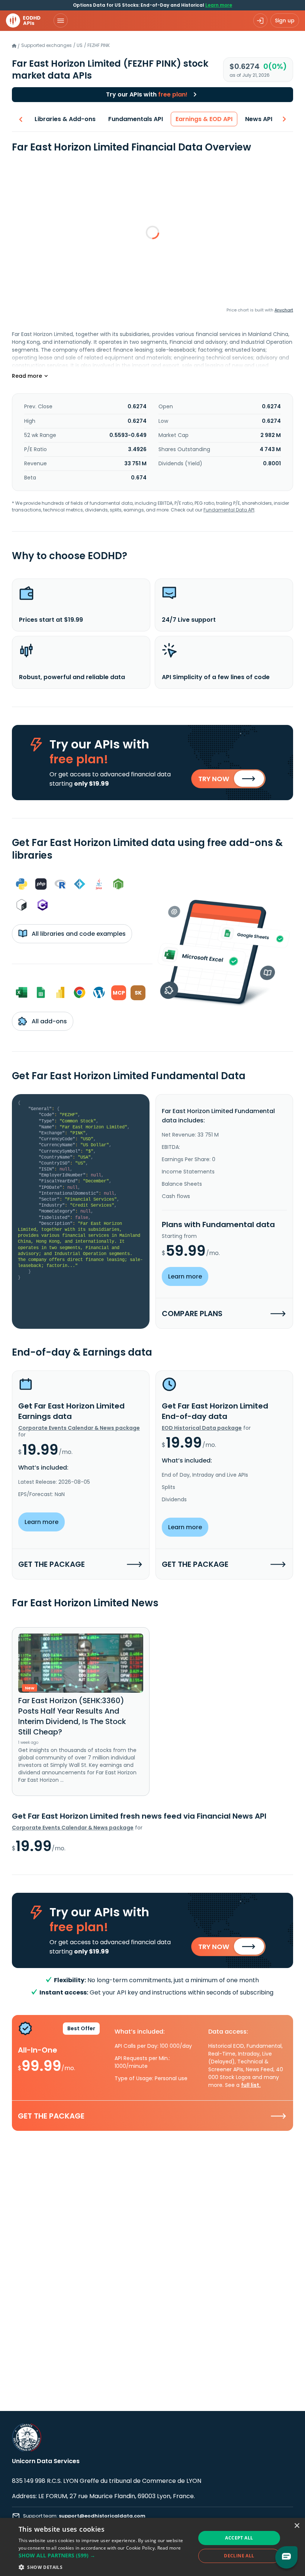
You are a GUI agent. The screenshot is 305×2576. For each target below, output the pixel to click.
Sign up (285, 20)
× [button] (297, 2526)
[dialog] (152, 2547)
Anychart (284, 310)
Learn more (219, 5)
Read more (169, 2548)
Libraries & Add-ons (65, 119)
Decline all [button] (239, 2556)
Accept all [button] (239, 2538)
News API (259, 119)
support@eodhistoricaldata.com (102, 2516)
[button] (105, 2555)
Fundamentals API (136, 119)
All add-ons (49, 1021)
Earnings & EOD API (204, 119)
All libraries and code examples (78, 934)
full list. (251, 2085)
